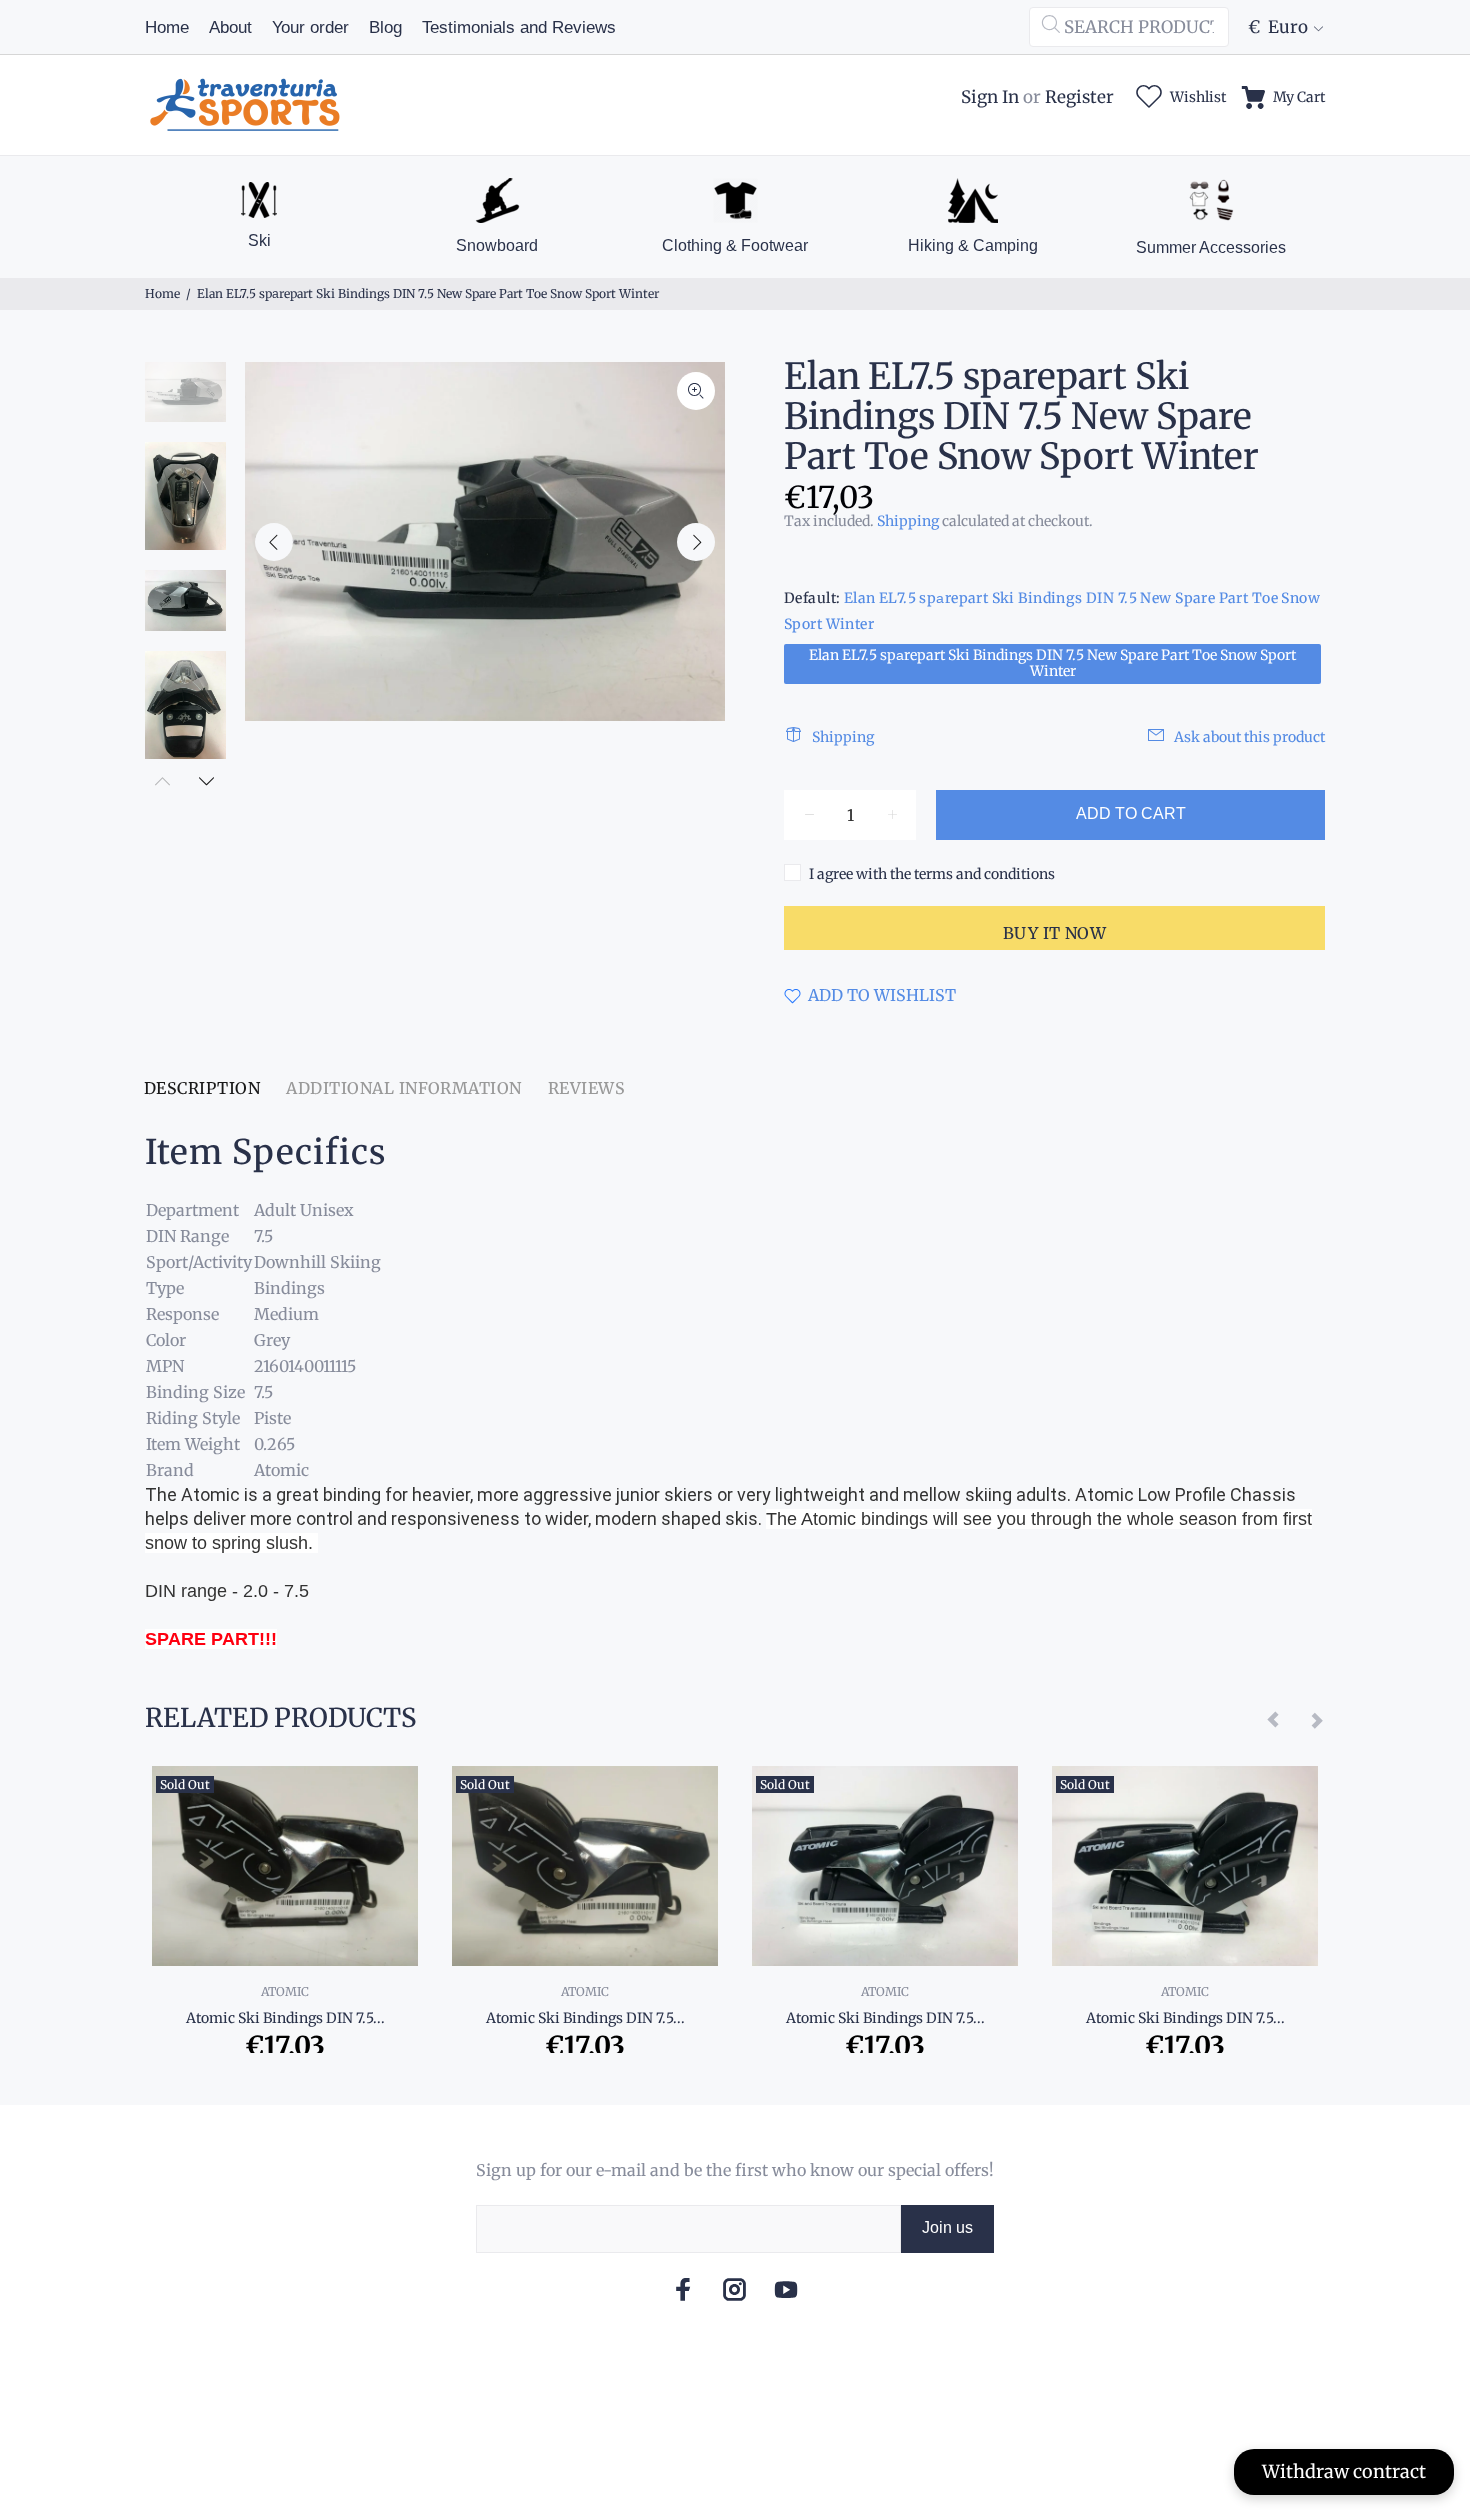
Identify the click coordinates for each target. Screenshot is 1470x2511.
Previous (274, 542)
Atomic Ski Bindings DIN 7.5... (285, 2018)
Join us (947, 2227)
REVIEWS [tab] (586, 1088)
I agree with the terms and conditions (932, 874)
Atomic (285, 1991)
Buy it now (1055, 933)
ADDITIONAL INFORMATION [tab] (404, 1088)
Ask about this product (1249, 737)
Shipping (908, 521)
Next (696, 542)
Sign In (990, 97)
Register (1079, 97)
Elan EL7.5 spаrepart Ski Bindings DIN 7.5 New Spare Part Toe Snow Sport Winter (1052, 662)
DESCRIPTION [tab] (202, 1088)
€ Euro (1278, 27)
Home (162, 293)
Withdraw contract (1344, 2471)
